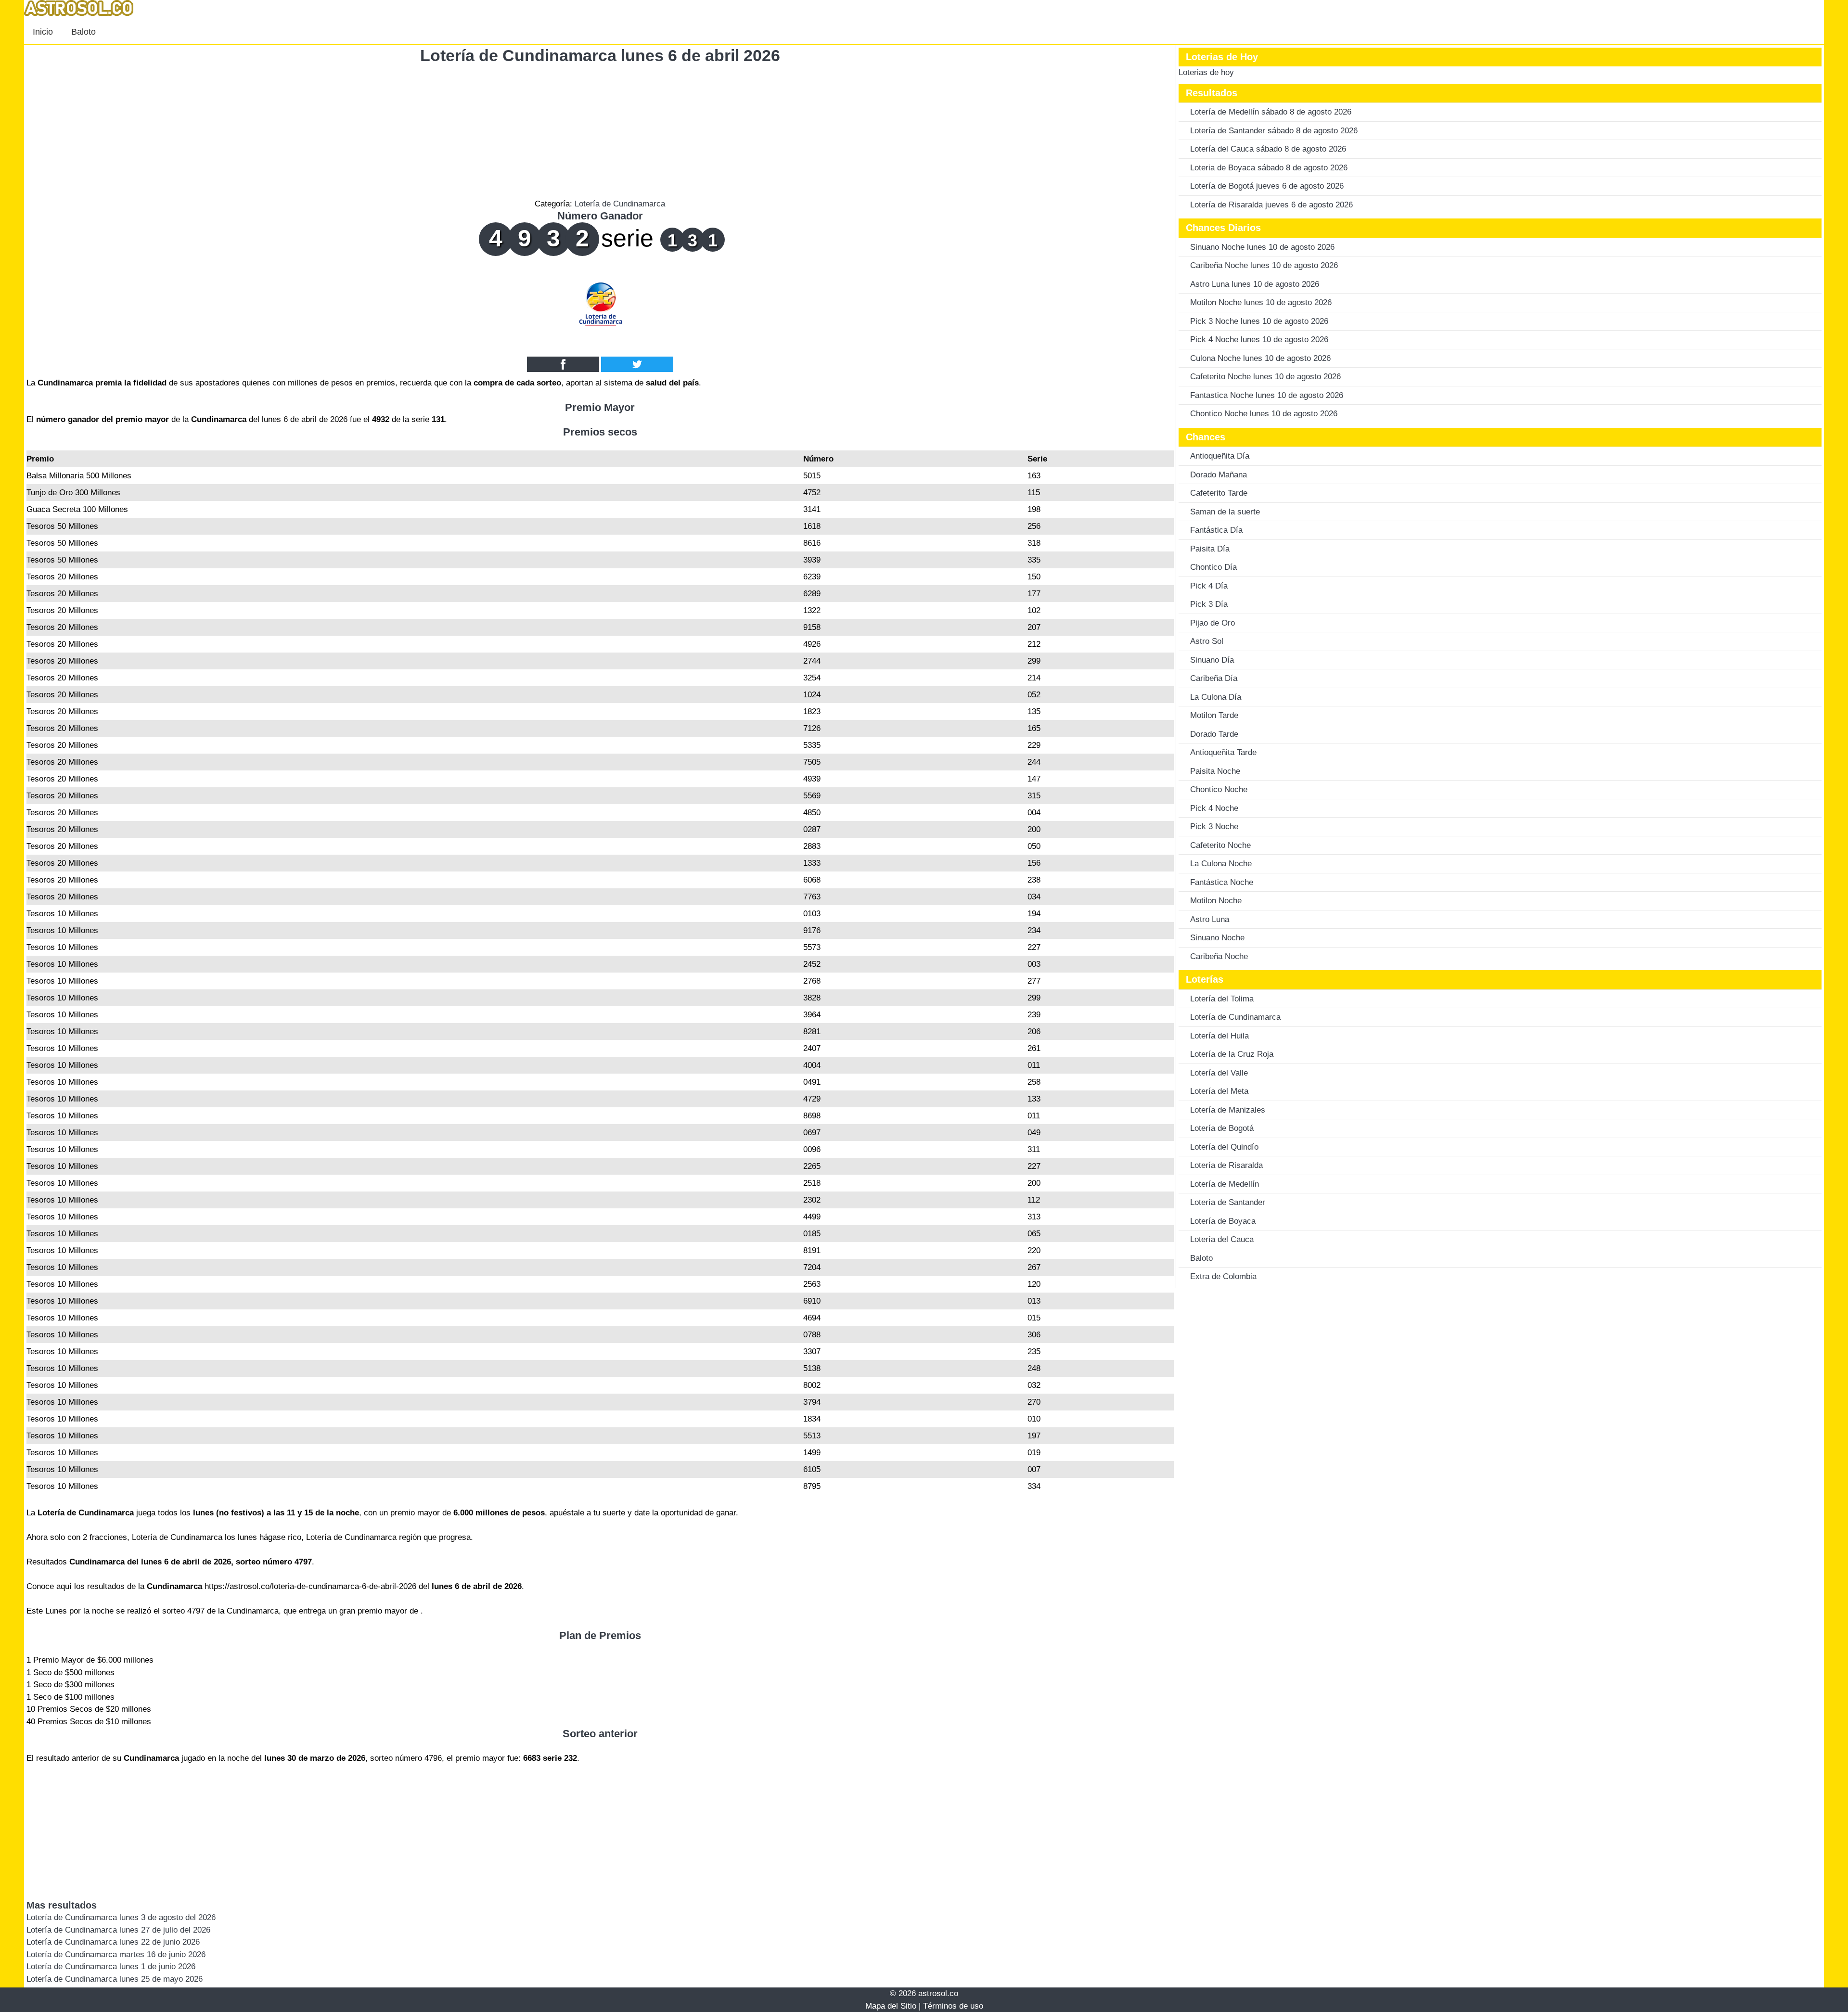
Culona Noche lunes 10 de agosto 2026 (1260, 358)
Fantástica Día (1216, 530)
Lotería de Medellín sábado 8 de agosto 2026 (1271, 112)
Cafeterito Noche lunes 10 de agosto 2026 (1265, 377)
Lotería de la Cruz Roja (1232, 1054)
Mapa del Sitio (891, 2006)
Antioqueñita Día (1220, 456)
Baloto (83, 32)
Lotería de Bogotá (1222, 1128)
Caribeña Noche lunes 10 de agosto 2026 (1264, 265)
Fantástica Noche (1222, 882)
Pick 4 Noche (1214, 808)
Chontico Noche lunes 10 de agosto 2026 (1264, 414)
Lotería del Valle (1219, 1073)
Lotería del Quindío (1224, 1147)
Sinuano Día (1212, 660)
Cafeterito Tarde (1219, 493)
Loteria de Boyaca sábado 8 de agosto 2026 (1269, 168)
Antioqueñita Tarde (1223, 752)
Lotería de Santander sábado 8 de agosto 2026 (1274, 131)
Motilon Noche (1216, 901)
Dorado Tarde (1214, 734)
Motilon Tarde (1214, 715)
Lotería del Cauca (1222, 1239)
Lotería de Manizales (1228, 1110)
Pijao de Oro (1213, 623)
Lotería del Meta (1219, 1091)
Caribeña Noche (1219, 956)
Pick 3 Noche (1214, 827)
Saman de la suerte (1225, 512)
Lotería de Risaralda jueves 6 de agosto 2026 (1271, 205)
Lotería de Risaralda (1226, 1165)
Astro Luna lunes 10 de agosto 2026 (1255, 284)
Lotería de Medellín (1225, 1184)
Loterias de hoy (1206, 72)
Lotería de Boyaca (1223, 1221)
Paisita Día (1210, 549)
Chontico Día (1213, 567)
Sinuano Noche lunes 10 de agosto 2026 (1262, 247)
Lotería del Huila (1219, 1036)
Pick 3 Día (1209, 604)
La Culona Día (1216, 697)
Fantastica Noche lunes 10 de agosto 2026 (1267, 395)
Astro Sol (1207, 641)
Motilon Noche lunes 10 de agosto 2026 (1261, 302)
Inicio (43, 32)
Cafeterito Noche (1220, 845)
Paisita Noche (1215, 771)
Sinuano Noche (1217, 938)
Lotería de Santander (1228, 1202)
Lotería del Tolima (1222, 999)
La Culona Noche (1221, 864)
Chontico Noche (1219, 789)
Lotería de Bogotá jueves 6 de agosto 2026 (1267, 186)
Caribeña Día (1214, 678)
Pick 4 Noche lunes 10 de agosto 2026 (1259, 340)
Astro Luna (1210, 919)
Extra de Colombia (1223, 1276)
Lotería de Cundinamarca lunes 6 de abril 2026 (600, 55)
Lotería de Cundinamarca (620, 204)
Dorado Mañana (1219, 475)
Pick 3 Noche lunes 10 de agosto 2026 (1259, 321)
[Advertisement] (600, 130)
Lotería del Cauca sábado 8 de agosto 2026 (1268, 149)
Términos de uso (953, 2006)
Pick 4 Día (1209, 586)
